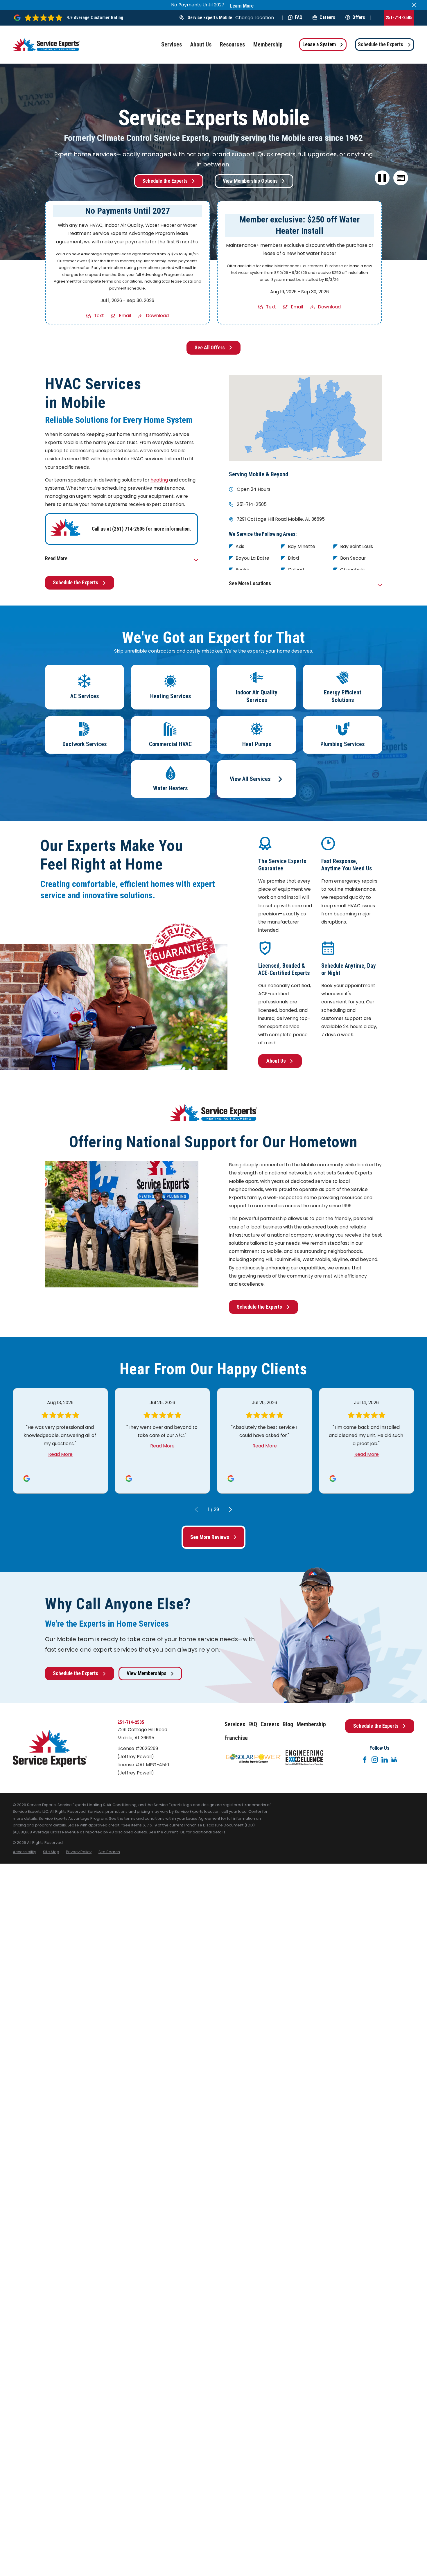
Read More (60, 1454)
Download (157, 316)
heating (159, 480)
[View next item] (230, 1509)
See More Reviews (210, 1537)
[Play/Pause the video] (382, 178)
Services (235, 1724)
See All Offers (210, 348)
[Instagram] (375, 1760)
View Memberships (147, 1673)
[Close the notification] (414, 5)
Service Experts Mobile (210, 18)
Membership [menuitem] (268, 45)
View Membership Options (250, 181)
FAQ (299, 17)
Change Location (255, 18)
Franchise (236, 1738)
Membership (311, 1724)
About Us (276, 1061)
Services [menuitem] (172, 45)
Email (125, 316)
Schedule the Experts (381, 44)
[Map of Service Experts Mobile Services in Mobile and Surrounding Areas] (306, 418)
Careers (327, 17)
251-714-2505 (399, 18)
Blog (288, 1724)
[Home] (46, 45)
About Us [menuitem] (201, 45)
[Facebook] (365, 1760)
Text (99, 316)
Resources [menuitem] (232, 45)
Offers (359, 17)
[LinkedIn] (385, 1760)
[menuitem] (24, 1852)
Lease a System (319, 44)
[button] (401, 178)
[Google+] (394, 1760)
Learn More (242, 6)
